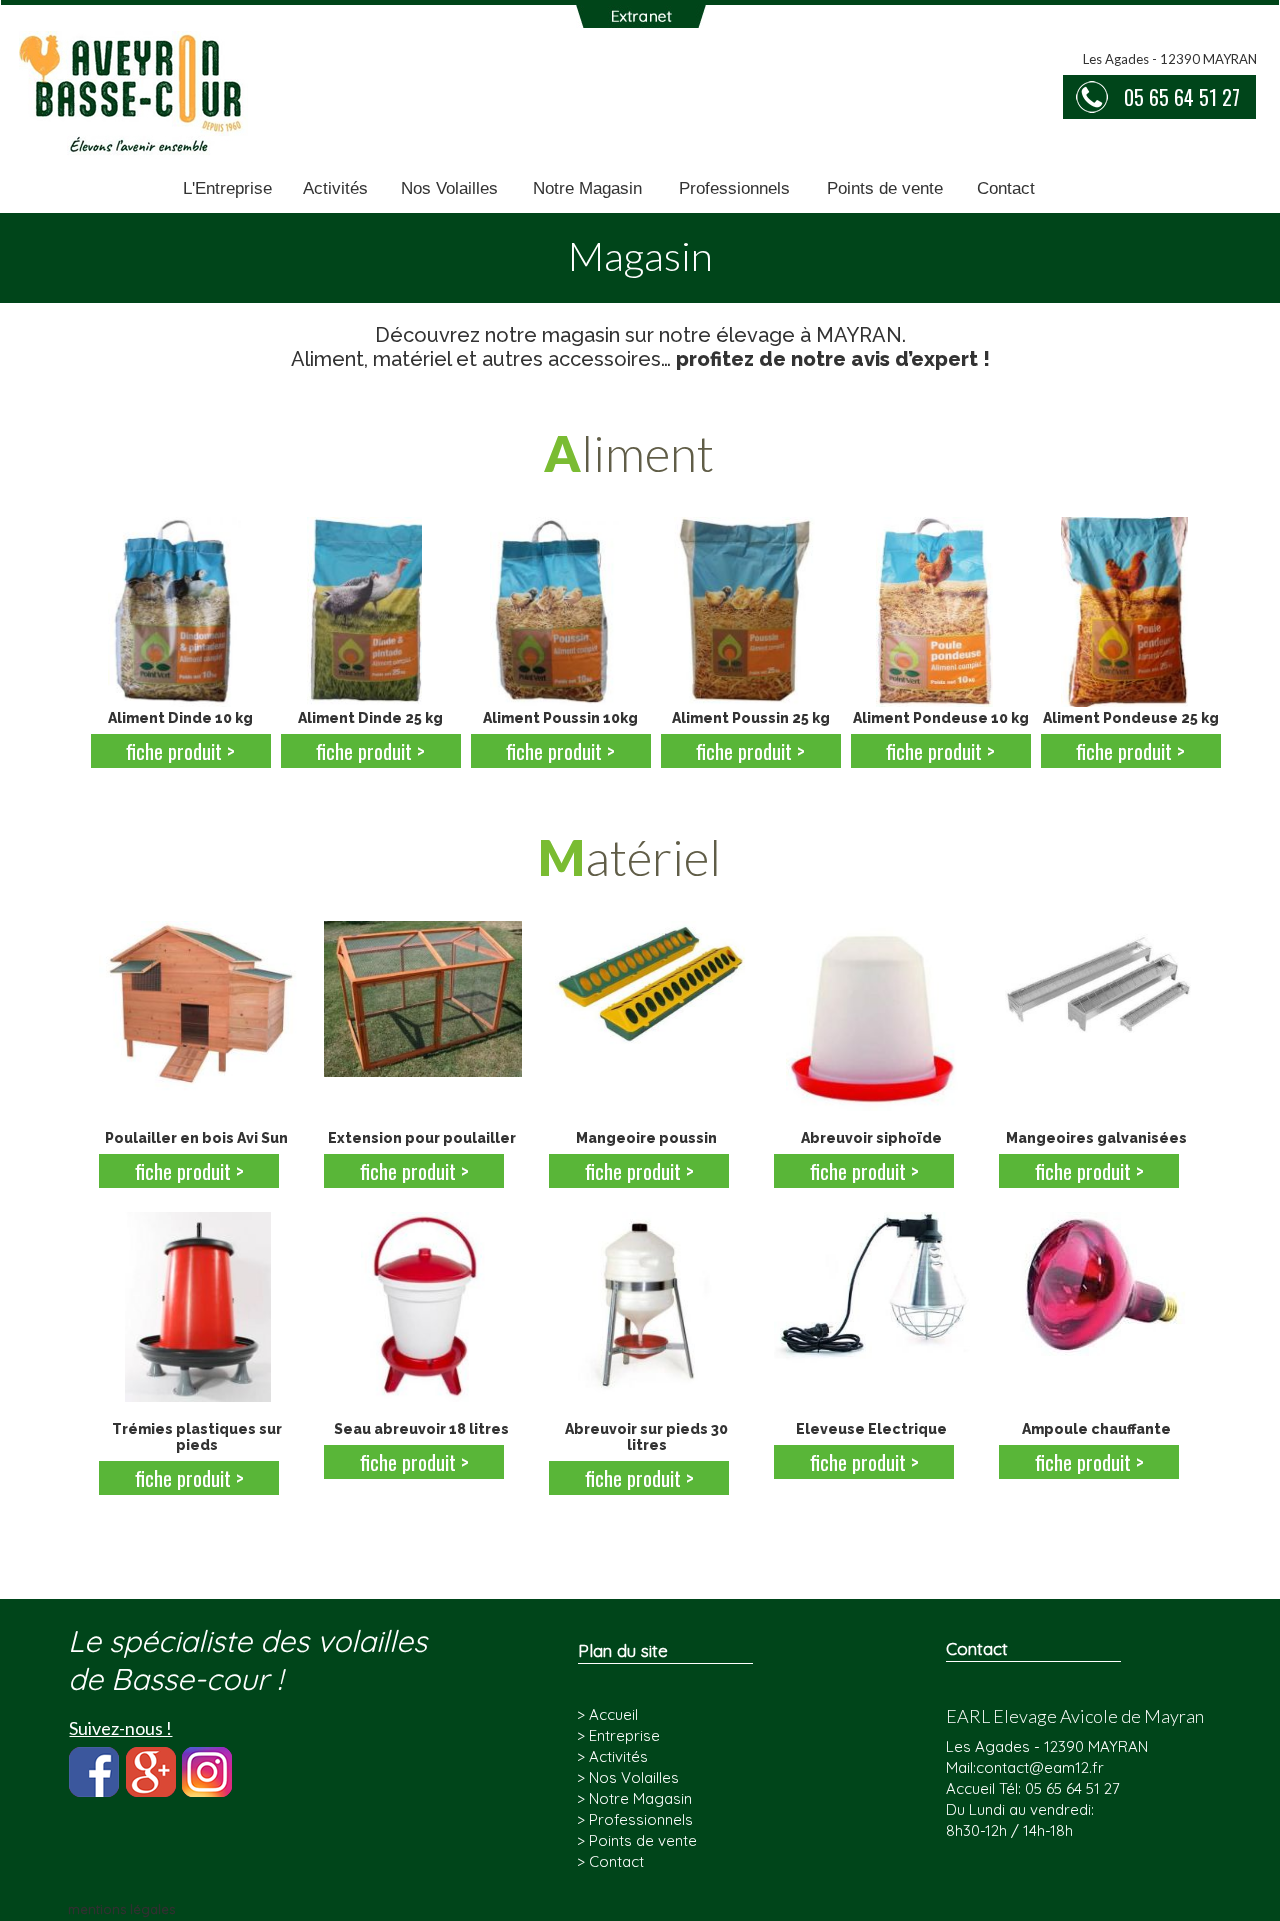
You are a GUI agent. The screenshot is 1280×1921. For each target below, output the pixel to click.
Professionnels (734, 188)
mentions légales (121, 1909)
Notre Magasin (587, 188)
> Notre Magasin (634, 1798)
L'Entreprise (227, 188)
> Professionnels (635, 1819)
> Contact (610, 1861)
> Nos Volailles (628, 1777)
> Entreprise (618, 1735)
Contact (1006, 188)
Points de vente (885, 188)
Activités (335, 188)
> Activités (612, 1756)
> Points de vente (637, 1840)
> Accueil (607, 1714)
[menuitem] (227, 189)
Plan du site (623, 1650)
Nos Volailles (449, 188)
